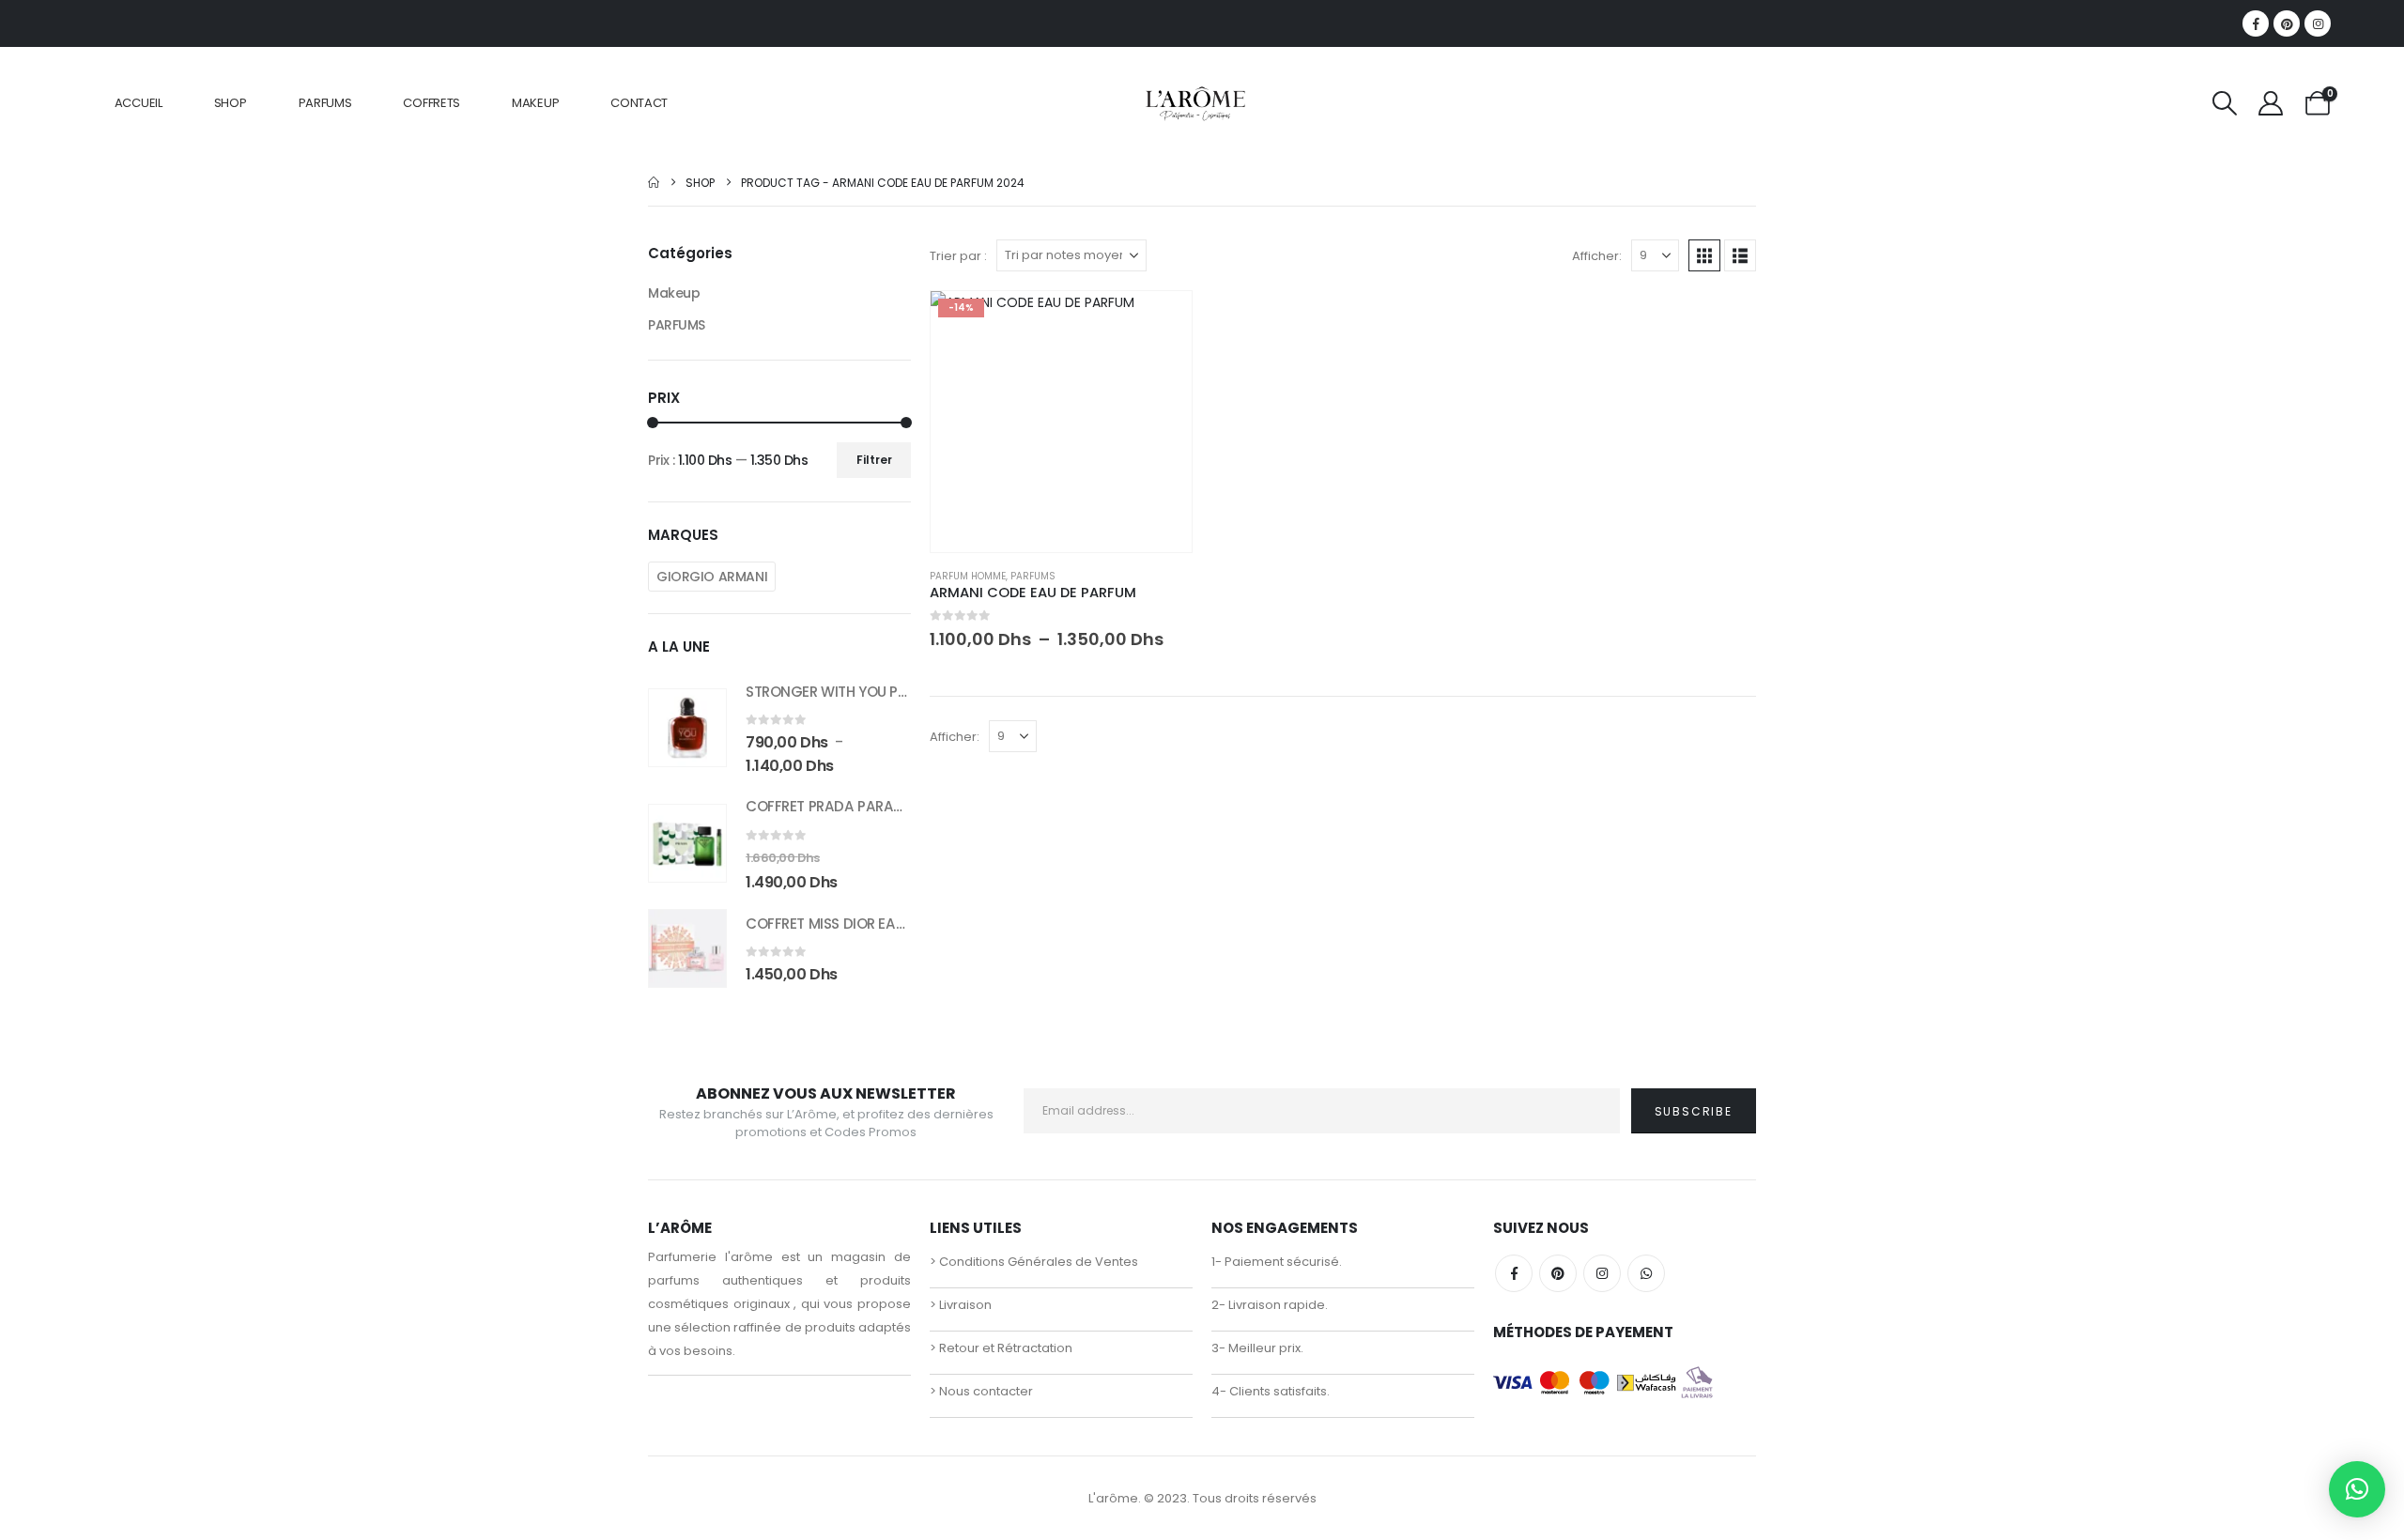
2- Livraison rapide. (1270, 1305)
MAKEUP (535, 103)
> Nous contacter (981, 1391)
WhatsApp (1646, 1273)
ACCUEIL (139, 103)
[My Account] (2271, 103)
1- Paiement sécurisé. (1277, 1262)
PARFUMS (325, 103)
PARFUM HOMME (968, 576)
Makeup (674, 293)
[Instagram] (2318, 23)
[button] (2225, 103)
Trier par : (958, 256)
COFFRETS (431, 103)
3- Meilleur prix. (1257, 1348)
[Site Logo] (1195, 103)
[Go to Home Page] (654, 183)
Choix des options (1161, 322)
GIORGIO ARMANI (712, 577)
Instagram (1602, 1273)
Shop (231, 103)
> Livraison (961, 1305)
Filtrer (874, 460)
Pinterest (1558, 1273)
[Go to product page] (687, 728)
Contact (639, 103)
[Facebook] (2256, 23)
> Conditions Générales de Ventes (1034, 1262)
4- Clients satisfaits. (1271, 1391)
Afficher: (1597, 256)
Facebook (1514, 1273)
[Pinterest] (2287, 23)
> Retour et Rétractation (1001, 1348)
